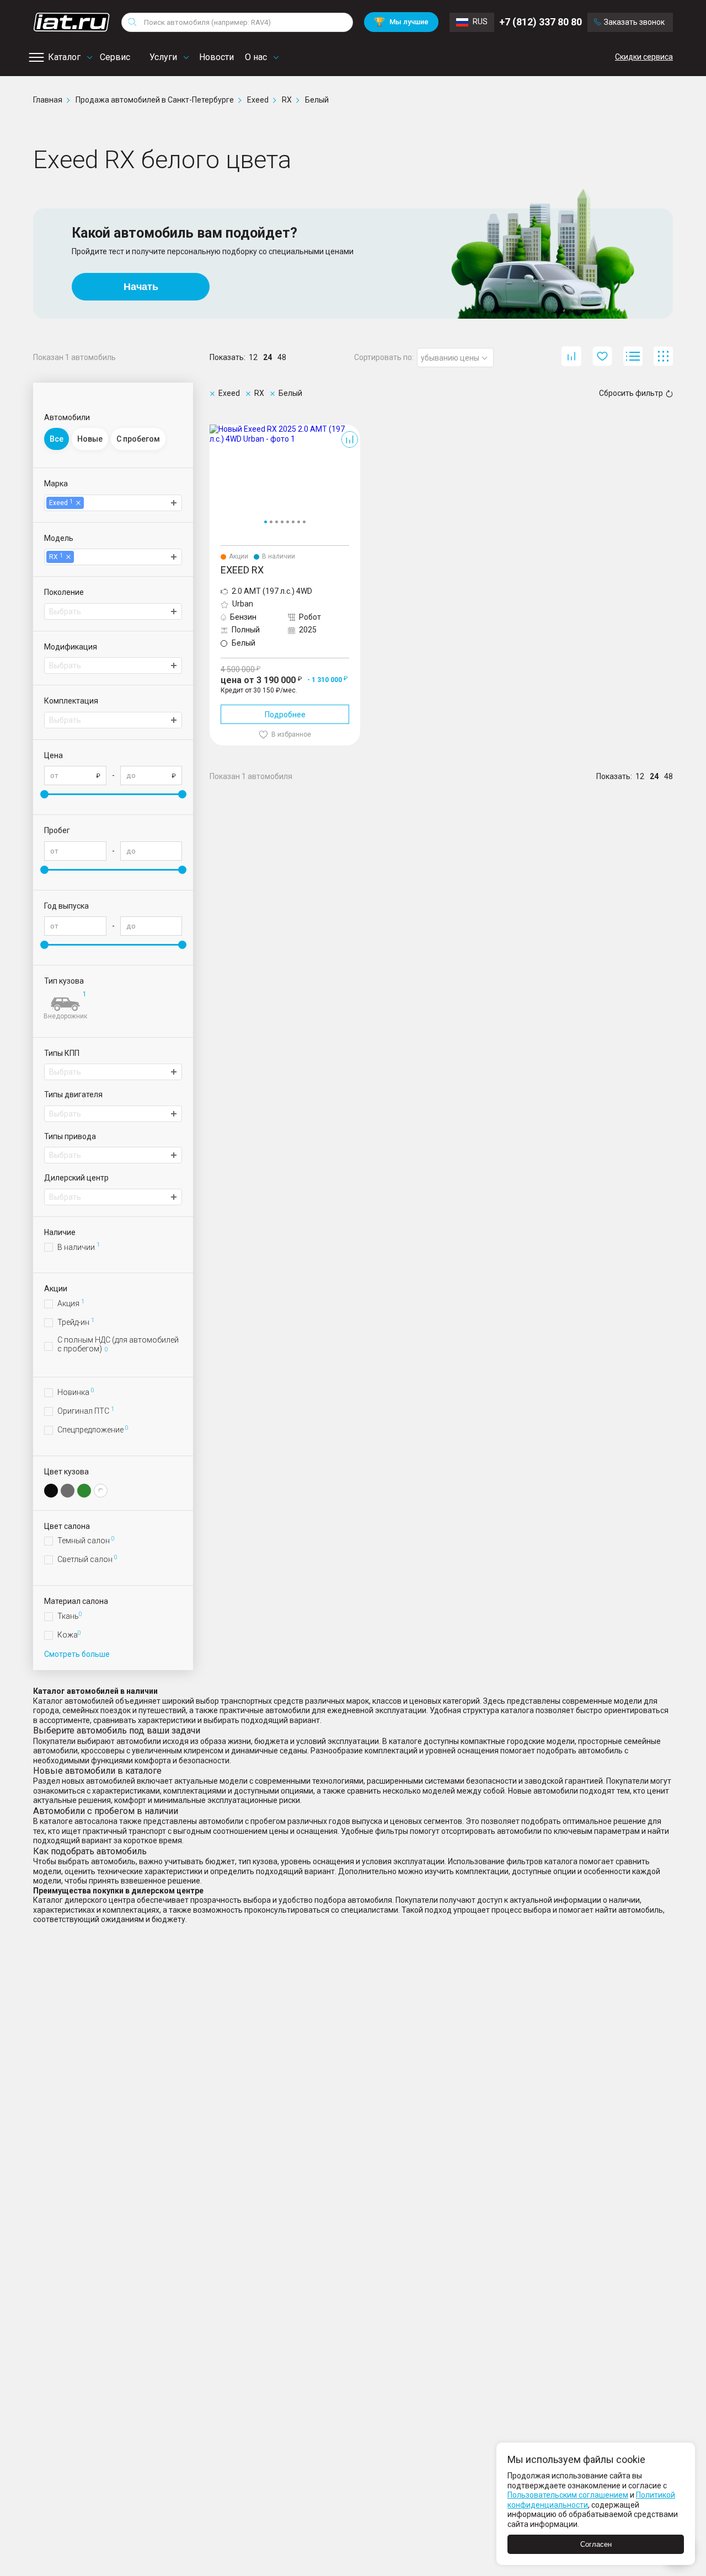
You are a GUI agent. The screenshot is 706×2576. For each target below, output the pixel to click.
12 (253, 357)
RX (215, 429)
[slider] (44, 794)
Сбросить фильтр (631, 393)
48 (282, 357)
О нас (256, 57)
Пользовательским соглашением (568, 2495)
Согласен (596, 2544)
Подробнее (285, 715)
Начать (141, 287)
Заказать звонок (634, 22)
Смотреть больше (77, 1654)
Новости (216, 57)
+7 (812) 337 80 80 (541, 22)
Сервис (115, 57)
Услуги (163, 57)
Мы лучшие (401, 22)
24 (268, 357)
